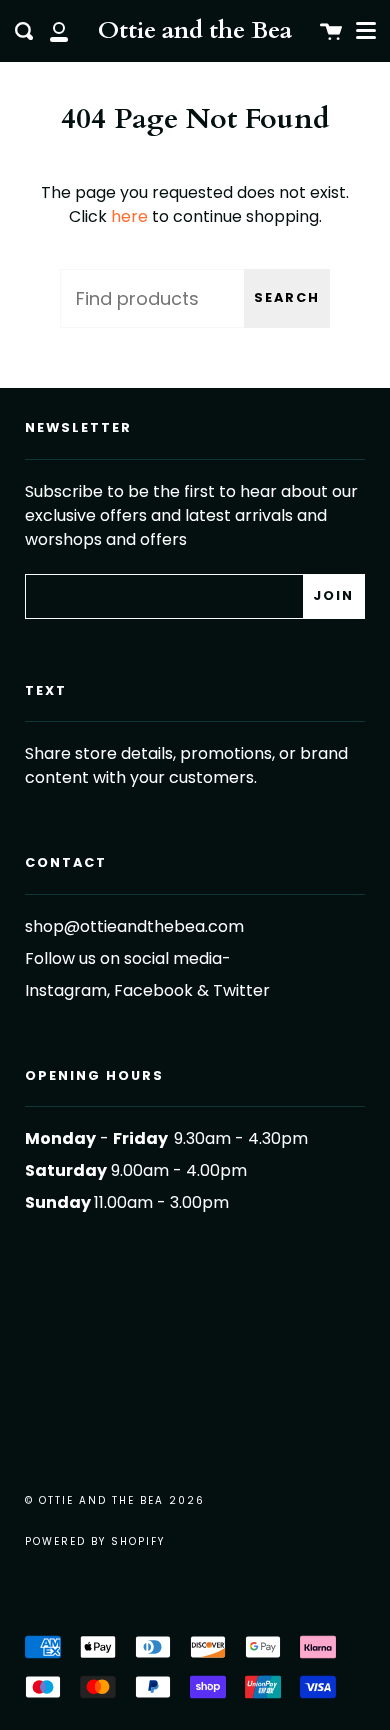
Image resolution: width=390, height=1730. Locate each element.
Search (287, 297)
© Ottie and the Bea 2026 (115, 1500)
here (129, 216)
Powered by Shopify (95, 1541)
